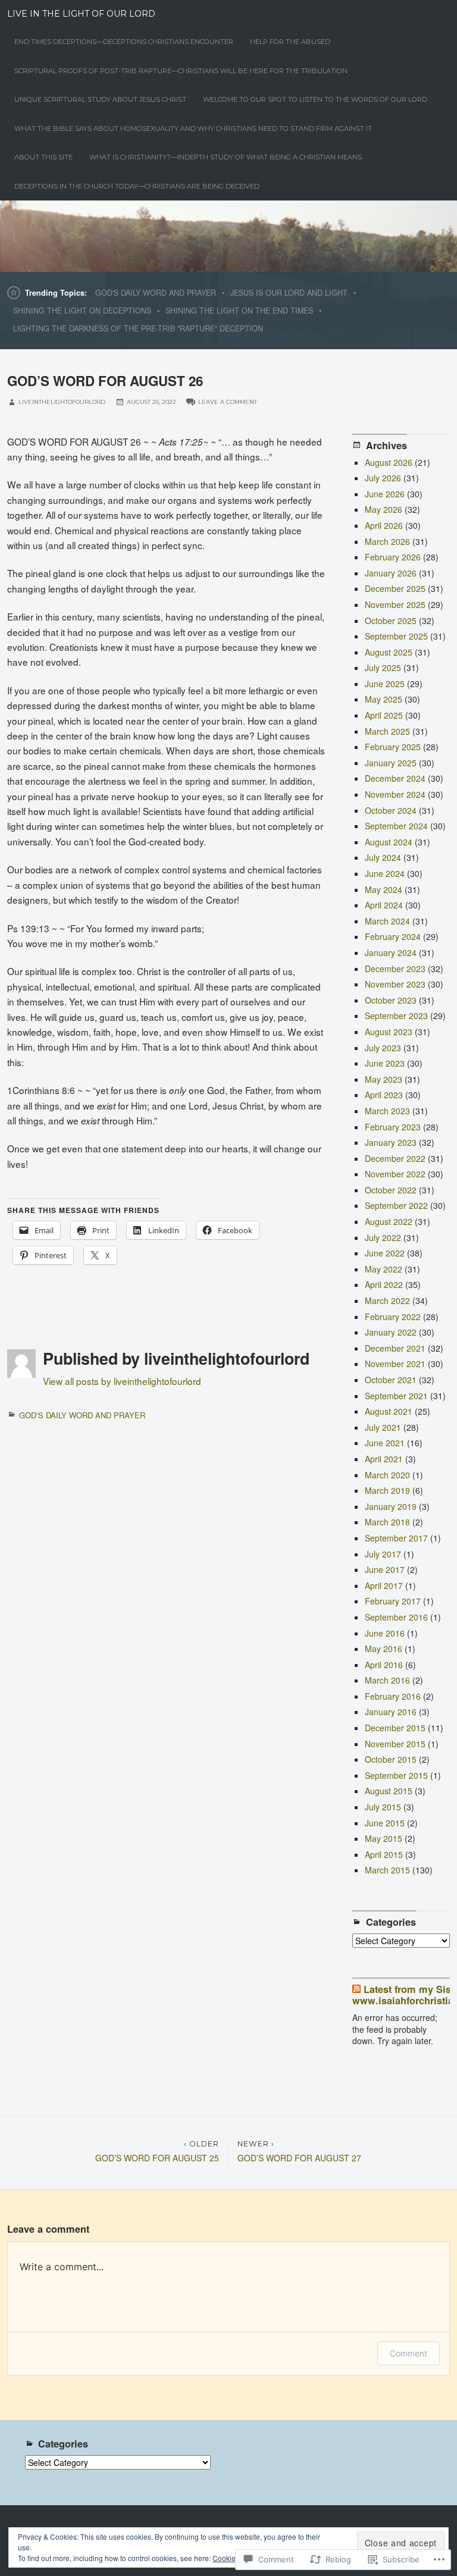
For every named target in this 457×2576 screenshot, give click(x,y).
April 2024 (384, 905)
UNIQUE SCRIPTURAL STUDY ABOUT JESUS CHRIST (100, 99)
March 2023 (387, 1111)
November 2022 (395, 1174)
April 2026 (384, 525)
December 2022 (395, 1158)
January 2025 (391, 763)
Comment (409, 2353)
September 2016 (396, 1617)
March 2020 (387, 1475)
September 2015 (396, 1775)
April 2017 (384, 1585)
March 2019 (387, 1490)
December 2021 (395, 1348)
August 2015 (389, 1791)
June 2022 (385, 1253)
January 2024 (391, 952)
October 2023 (391, 1000)
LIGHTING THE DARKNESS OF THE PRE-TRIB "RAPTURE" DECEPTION (138, 328)
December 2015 (395, 1728)
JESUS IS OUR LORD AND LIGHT (289, 293)
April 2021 (384, 1459)
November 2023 (395, 984)
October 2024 (391, 810)
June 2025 (385, 684)
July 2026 (383, 478)
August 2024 (389, 842)
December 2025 (395, 588)
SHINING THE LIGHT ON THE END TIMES (239, 311)
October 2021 (391, 1380)
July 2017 (383, 1554)
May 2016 (384, 1649)
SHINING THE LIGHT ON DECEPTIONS (82, 311)
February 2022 (393, 1317)
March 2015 (387, 1870)
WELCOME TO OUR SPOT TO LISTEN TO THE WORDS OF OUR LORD (315, 99)
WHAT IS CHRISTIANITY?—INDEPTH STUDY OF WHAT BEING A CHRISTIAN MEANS (226, 157)
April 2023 (384, 1095)
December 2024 (395, 778)
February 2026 (393, 557)
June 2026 (385, 494)
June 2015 (385, 1823)
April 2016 (384, 1665)
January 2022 (391, 1332)
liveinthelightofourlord (62, 402)
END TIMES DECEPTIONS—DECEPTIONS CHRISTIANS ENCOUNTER (124, 42)
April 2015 (384, 1854)
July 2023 (383, 1048)
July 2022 (383, 1237)
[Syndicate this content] (356, 1989)
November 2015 (395, 1744)
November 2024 (395, 794)
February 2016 (393, 1696)
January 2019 (391, 1506)
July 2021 (383, 1427)
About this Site (43, 157)
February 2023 (393, 1127)
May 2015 (384, 1838)
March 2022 (387, 1300)
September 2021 (396, 1396)
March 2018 (387, 1522)
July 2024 (383, 857)
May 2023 (384, 1079)
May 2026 (384, 509)
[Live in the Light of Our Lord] (228, 236)
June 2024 (385, 873)
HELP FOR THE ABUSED (290, 42)
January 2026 (391, 573)
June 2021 (385, 1443)
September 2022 (396, 1205)
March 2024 (387, 921)
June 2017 (385, 1569)
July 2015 (383, 1807)
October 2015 (391, 1759)
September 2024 (396, 826)
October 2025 (391, 621)
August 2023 (389, 1032)
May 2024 (384, 889)
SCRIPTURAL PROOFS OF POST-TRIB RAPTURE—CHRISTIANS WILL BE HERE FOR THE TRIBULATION (181, 71)
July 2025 (383, 667)
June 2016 (385, 1633)
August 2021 (389, 1411)
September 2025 (396, 636)
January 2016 (391, 1712)
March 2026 (387, 541)
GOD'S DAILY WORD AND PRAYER (156, 293)
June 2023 (385, 1063)
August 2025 (389, 652)
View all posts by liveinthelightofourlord (122, 1381)
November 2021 (395, 1364)
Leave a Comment (228, 402)
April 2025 (384, 715)
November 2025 (395, 604)
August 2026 (389, 462)
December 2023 (395, 969)
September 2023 (396, 1016)
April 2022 (384, 1284)
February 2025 (393, 747)
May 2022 (384, 1269)
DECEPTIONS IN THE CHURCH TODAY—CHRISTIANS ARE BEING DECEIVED (137, 186)
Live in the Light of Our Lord (81, 14)
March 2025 (387, 731)
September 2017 (396, 1538)
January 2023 (391, 1142)
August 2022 (389, 1221)
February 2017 (393, 1601)
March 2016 (387, 1680)
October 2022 (391, 1190)
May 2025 (384, 699)
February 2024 (393, 936)
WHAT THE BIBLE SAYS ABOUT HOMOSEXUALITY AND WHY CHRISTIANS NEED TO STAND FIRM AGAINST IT (193, 129)
